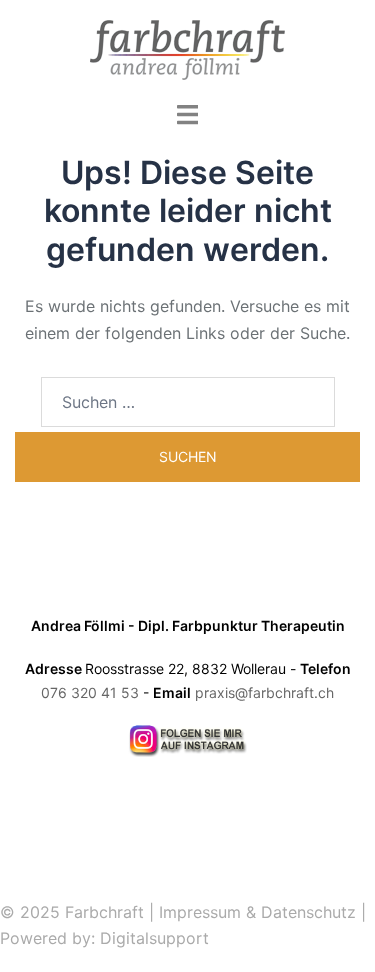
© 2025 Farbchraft (72, 912)
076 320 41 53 (90, 692)
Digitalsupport (154, 938)
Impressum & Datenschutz (257, 912)
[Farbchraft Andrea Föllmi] (187, 48)
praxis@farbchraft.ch (264, 692)
